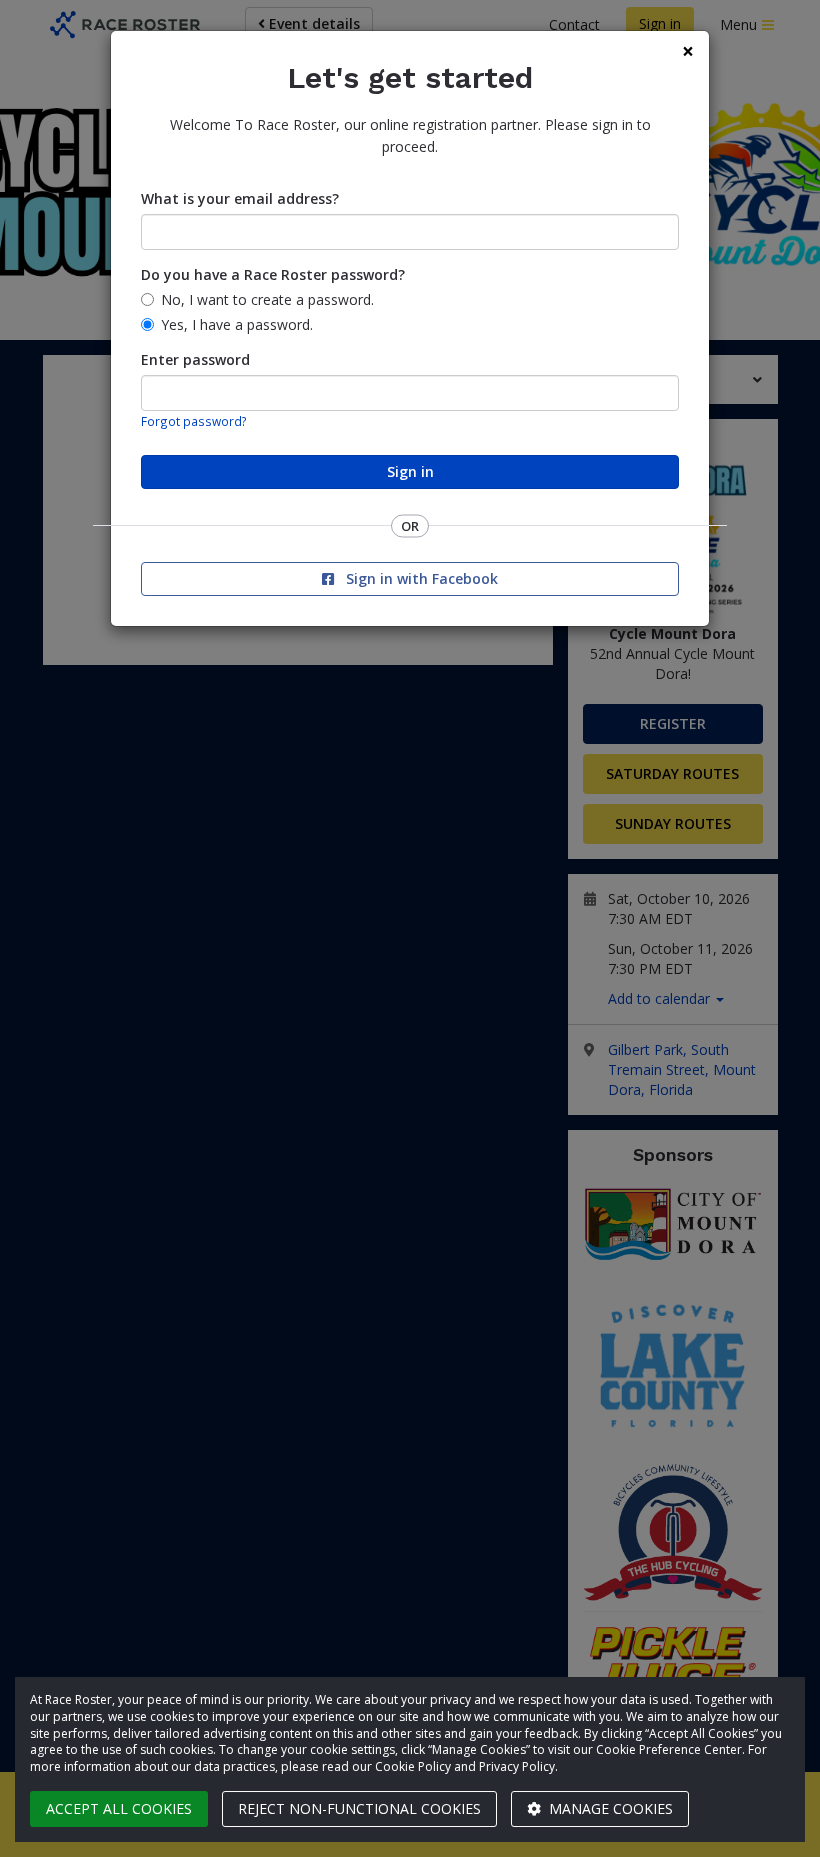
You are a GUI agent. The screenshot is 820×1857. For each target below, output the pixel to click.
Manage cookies (609, 1808)
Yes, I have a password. (237, 324)
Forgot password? (194, 421)
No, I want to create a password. (267, 299)
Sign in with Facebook (420, 578)
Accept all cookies (119, 1808)
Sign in (410, 471)
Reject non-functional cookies (359, 1808)
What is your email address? (240, 198)
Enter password (195, 359)
